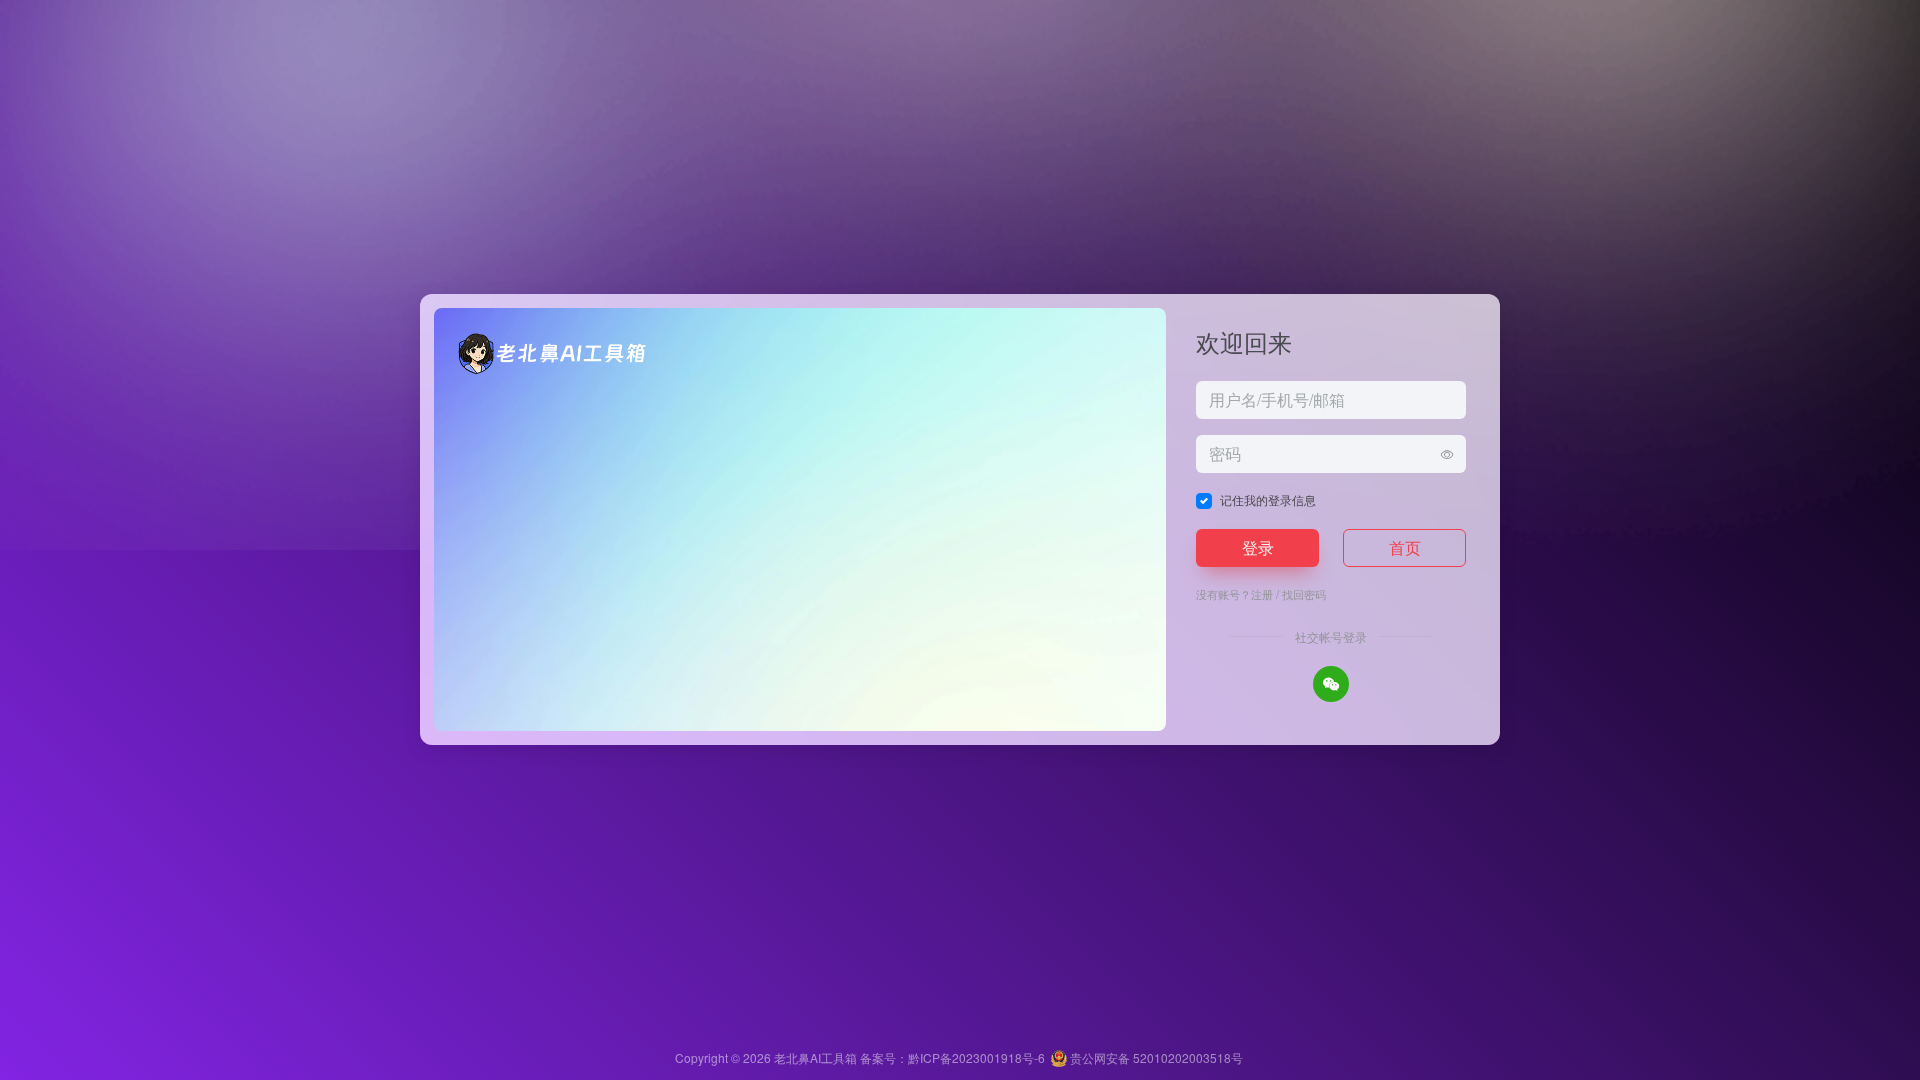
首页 (1405, 547)
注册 (1262, 594)
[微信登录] (1331, 684)
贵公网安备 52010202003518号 (1155, 1057)
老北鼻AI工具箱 (815, 1057)
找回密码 (1304, 594)
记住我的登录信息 (1268, 499)
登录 (1258, 547)
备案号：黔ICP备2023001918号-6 (952, 1057)
